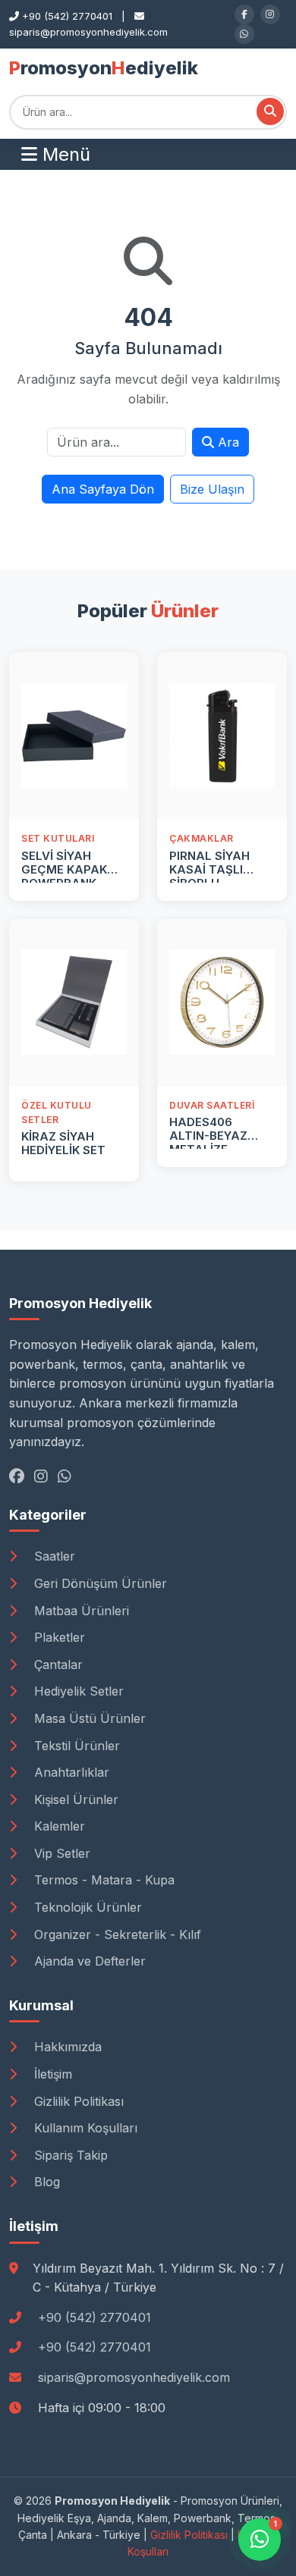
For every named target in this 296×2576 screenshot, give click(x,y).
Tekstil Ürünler (75, 1746)
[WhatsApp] (244, 34)
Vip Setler (60, 1853)
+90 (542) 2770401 (94, 2317)
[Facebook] (244, 14)
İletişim (51, 2074)
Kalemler (58, 1826)
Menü (64, 154)
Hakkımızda (66, 2047)
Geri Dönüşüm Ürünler (99, 1583)
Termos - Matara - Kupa (102, 1880)
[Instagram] (270, 14)
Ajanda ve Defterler (88, 1961)
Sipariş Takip (69, 2155)
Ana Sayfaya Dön (103, 489)
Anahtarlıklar (70, 1772)
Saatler (53, 1556)
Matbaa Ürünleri (80, 1611)
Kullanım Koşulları (84, 2128)
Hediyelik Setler (77, 1691)
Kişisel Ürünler (74, 1799)
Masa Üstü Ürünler (88, 1718)
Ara (227, 442)
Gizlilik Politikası (77, 2101)
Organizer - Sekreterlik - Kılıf (116, 1934)
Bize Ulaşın (212, 489)
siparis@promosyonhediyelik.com (134, 2377)
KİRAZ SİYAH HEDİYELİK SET (63, 1143)
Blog (45, 2182)
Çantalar (57, 1665)
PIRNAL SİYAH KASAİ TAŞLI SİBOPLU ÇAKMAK (209, 876)
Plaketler (58, 1637)
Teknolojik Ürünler (86, 1907)
